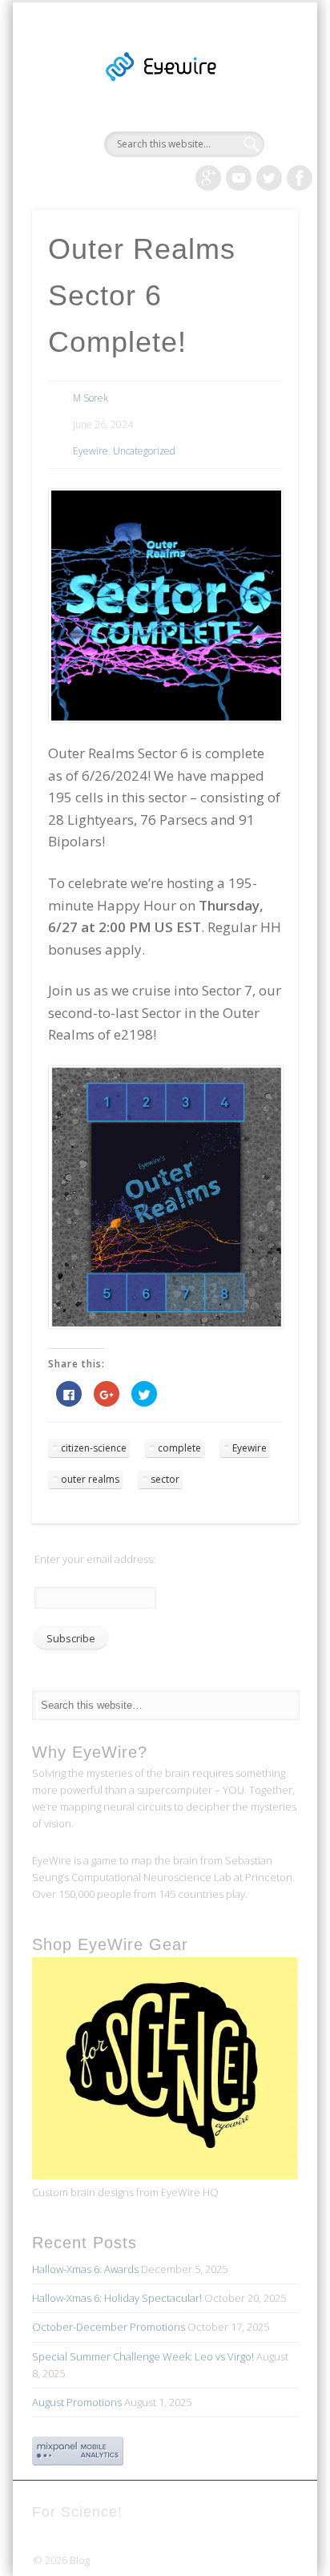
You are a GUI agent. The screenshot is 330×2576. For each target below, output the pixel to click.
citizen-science (94, 1448)
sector (165, 1479)
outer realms (90, 1479)
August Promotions (77, 2402)
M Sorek (91, 398)
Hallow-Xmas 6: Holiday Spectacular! (117, 2298)
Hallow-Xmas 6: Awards (85, 2269)
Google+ (208, 178)
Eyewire (91, 451)
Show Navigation (259, 143)
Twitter (269, 178)
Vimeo (239, 178)
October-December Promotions (109, 2327)
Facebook (300, 178)
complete (179, 1448)
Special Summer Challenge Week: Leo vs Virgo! (143, 2356)
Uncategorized (144, 451)
